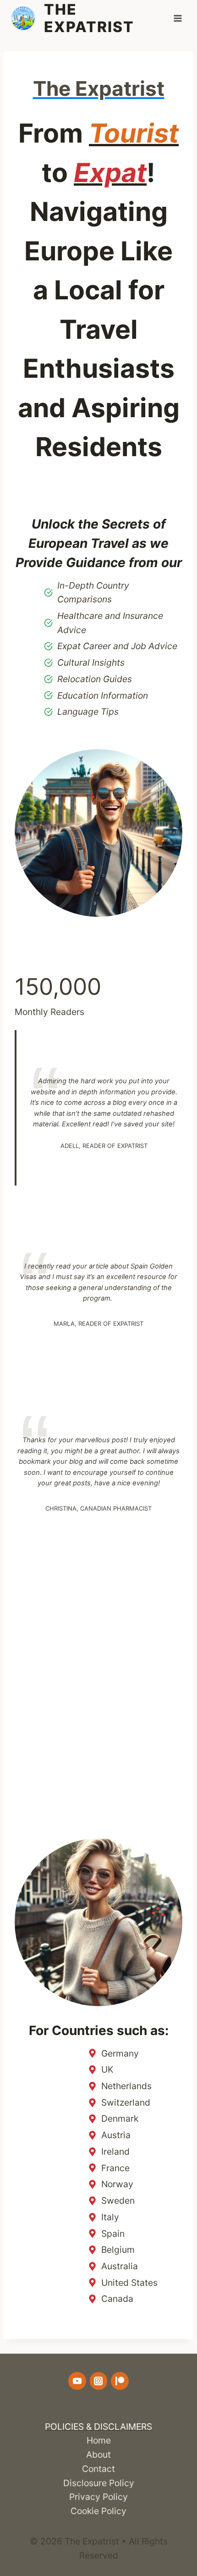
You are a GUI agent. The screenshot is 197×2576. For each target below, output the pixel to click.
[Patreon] (120, 2381)
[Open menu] (178, 18)
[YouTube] (77, 2381)
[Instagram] (98, 2381)
